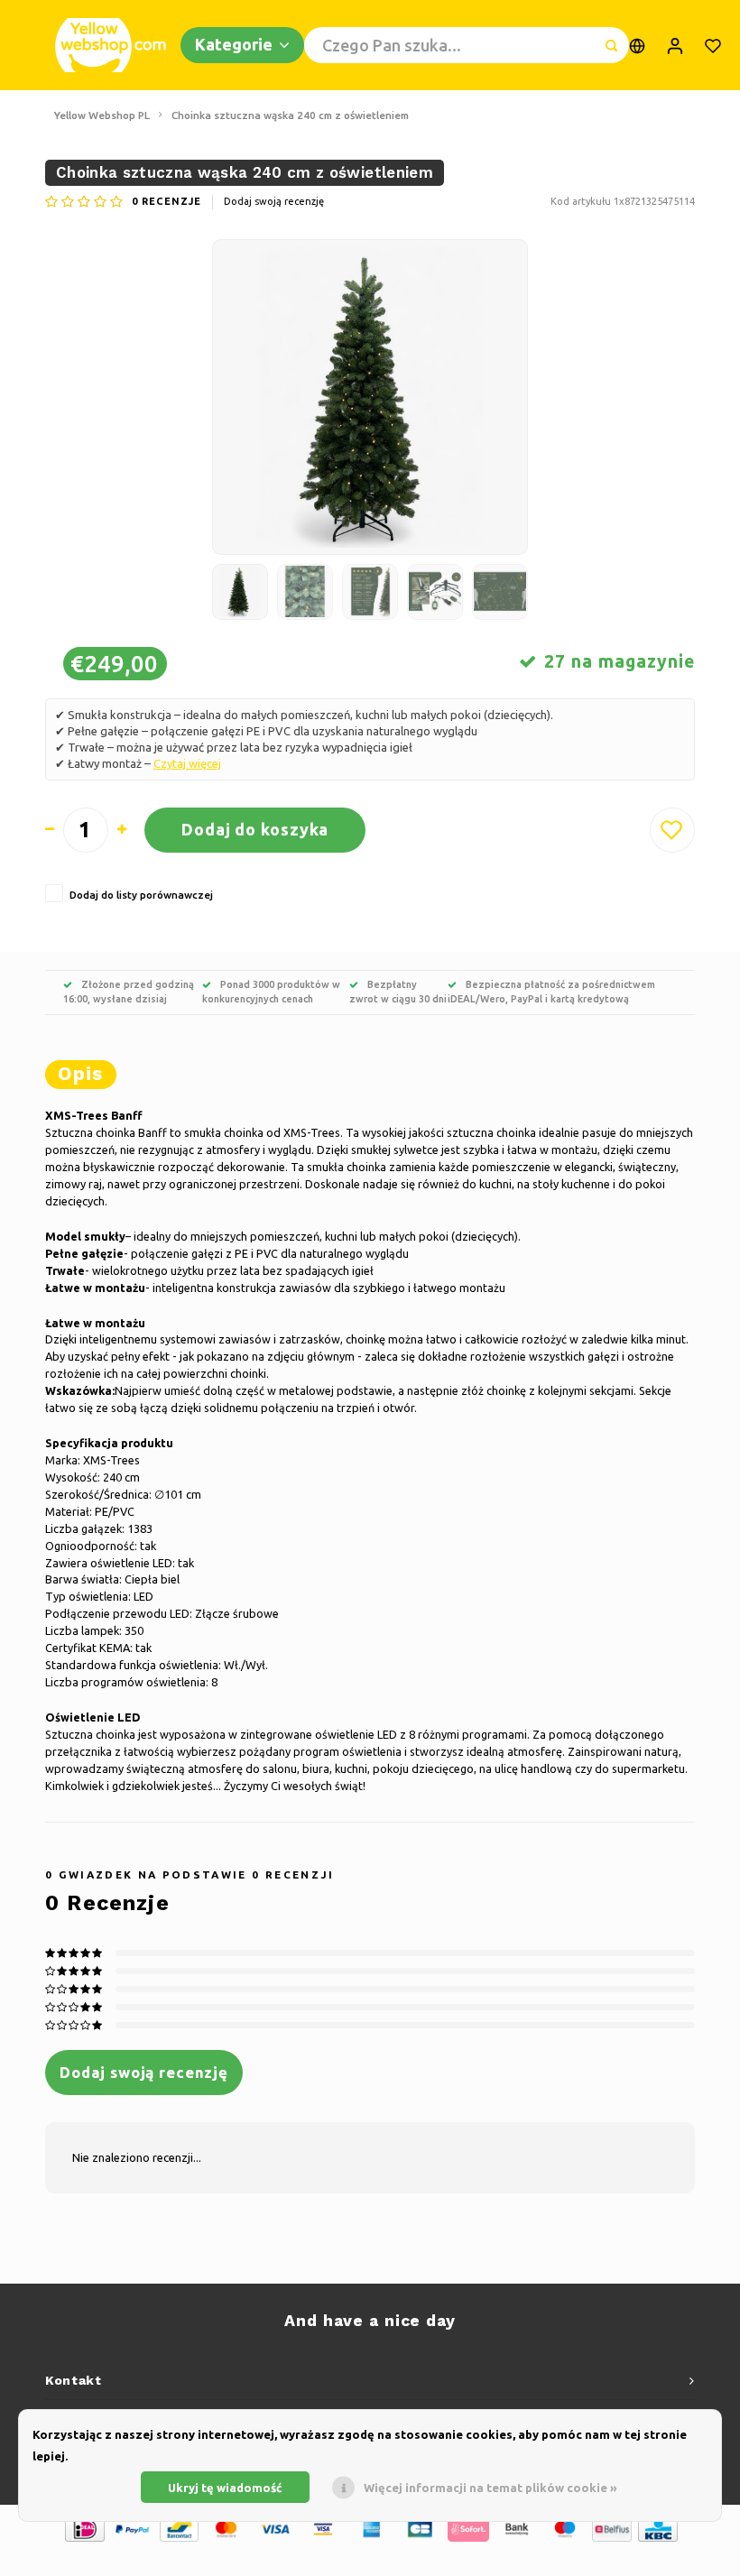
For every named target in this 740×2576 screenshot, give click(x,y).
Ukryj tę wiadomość (225, 2488)
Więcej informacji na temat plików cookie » (490, 2488)
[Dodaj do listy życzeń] (672, 830)
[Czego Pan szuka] (611, 45)
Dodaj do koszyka (255, 829)
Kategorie (234, 44)
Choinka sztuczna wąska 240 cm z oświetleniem (290, 115)
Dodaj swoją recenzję (274, 201)
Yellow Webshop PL (102, 115)
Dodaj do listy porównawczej (141, 895)
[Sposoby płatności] (83, 2527)
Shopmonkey (440, 2559)
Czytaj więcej (187, 763)
